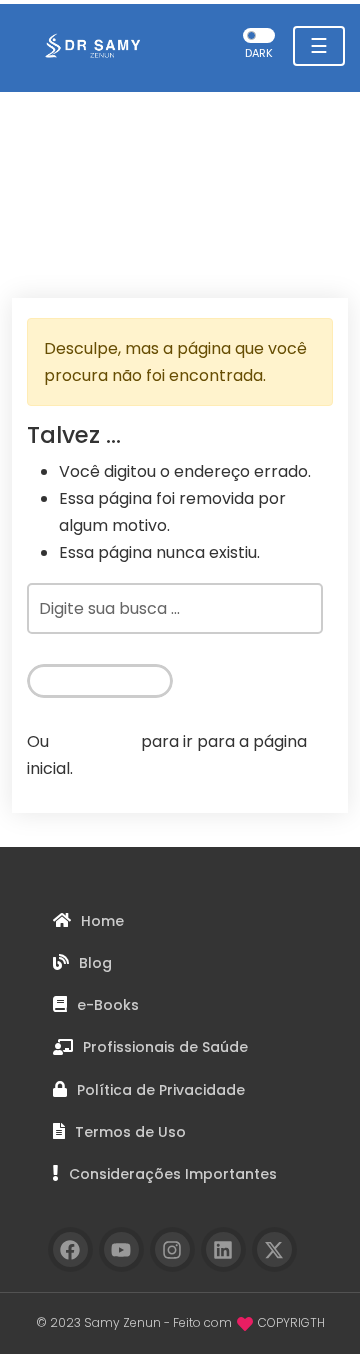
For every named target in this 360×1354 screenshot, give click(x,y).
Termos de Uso (130, 1132)
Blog (95, 963)
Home (102, 921)
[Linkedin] (223, 1249)
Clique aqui (95, 741)
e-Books (108, 1005)
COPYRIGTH (291, 1322)
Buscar (91, 680)
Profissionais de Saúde (165, 1047)
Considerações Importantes (173, 1174)
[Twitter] (274, 1249)
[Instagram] (172, 1249)
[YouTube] (121, 1249)
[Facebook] (70, 1249)
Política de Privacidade (161, 1090)
